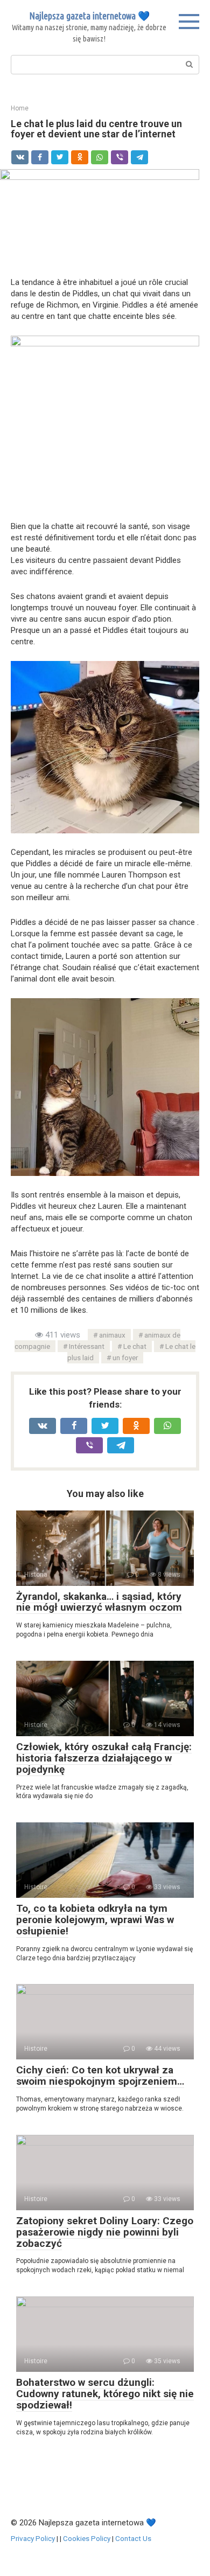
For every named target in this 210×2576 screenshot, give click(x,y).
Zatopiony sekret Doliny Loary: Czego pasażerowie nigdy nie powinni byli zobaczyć (105, 2232)
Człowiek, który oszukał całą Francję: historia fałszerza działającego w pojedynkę (104, 1758)
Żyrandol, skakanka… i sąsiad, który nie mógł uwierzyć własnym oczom (99, 1602)
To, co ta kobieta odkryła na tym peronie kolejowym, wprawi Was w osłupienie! (95, 1920)
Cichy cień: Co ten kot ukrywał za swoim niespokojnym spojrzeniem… (100, 2076)
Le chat (135, 1346)
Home (20, 108)
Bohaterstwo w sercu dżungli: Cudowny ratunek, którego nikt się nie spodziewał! (105, 2394)
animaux (112, 1335)
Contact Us (133, 2538)
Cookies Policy (87, 2538)
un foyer (125, 1357)
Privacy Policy (33, 2538)
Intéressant (87, 1346)
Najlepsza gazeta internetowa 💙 (89, 16)
